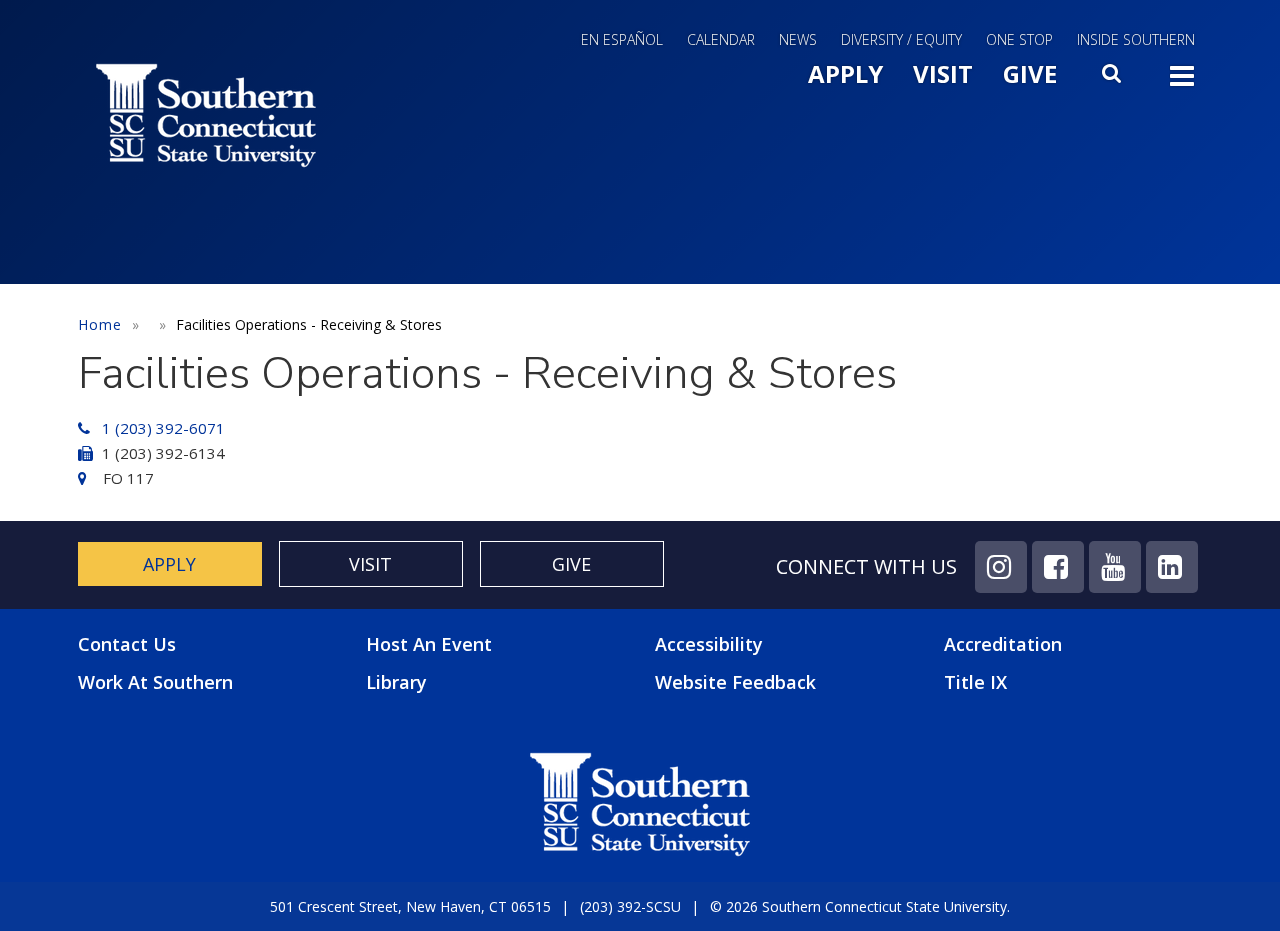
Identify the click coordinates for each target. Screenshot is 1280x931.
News (798, 39)
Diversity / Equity (901, 39)
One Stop (1019, 39)
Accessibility (709, 644)
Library (396, 682)
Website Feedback (735, 682)
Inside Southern (1136, 39)
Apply (845, 73)
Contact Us (127, 644)
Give (1030, 73)
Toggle (1182, 82)
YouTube (1115, 567)
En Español (622, 39)
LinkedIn (1172, 567)
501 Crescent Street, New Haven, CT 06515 (410, 906)
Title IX (975, 682)
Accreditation (1003, 644)
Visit (943, 73)
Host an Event (429, 644)
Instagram (1001, 567)
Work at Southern (155, 682)
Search (1113, 79)
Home (100, 324)
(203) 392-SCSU (630, 906)
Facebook (1058, 567)
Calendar (721, 39)
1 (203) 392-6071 (163, 428)
